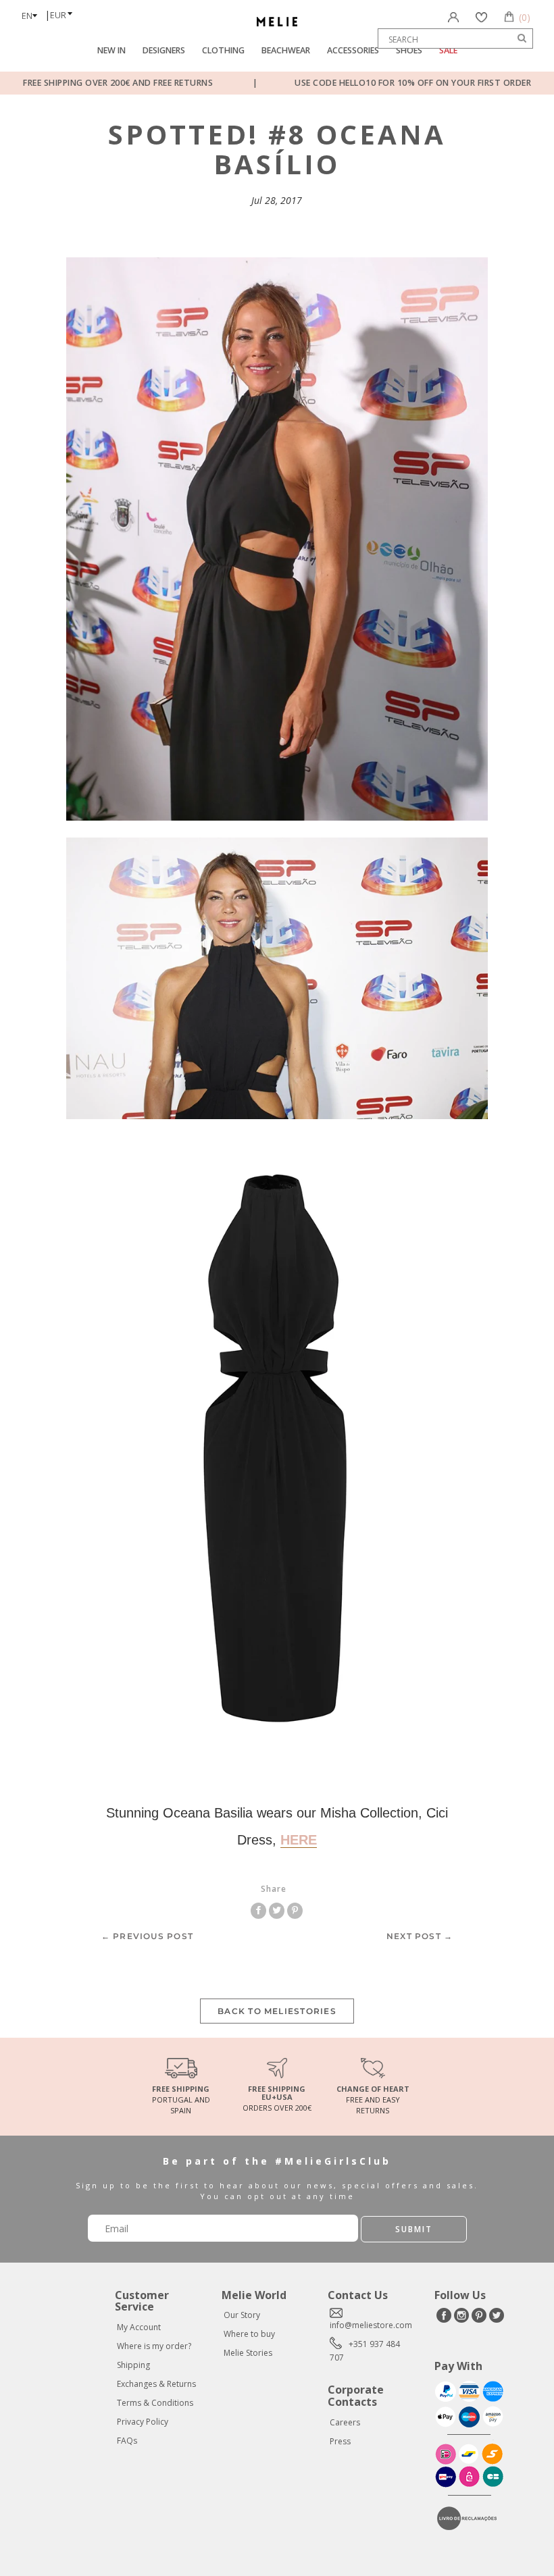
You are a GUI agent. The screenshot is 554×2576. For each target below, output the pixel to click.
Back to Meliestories (277, 2011)
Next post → (420, 1936)
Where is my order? (154, 2346)
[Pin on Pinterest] (295, 1910)
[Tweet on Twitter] (278, 1910)
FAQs (127, 2441)
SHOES (409, 50)
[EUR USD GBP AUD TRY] (65, 11)
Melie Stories (248, 2353)
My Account (139, 2327)
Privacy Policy (143, 2422)
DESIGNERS (164, 50)
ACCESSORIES (353, 50)
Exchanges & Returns (156, 2384)
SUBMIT (414, 2229)
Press (340, 2441)
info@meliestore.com (371, 2325)
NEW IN (111, 50)
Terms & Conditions (155, 2403)
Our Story (242, 2315)
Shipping (133, 2365)
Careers (345, 2422)
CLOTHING (223, 50)
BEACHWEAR (286, 50)
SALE (448, 50)
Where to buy (249, 2334)
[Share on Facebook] (260, 1910)
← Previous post (147, 1936)
